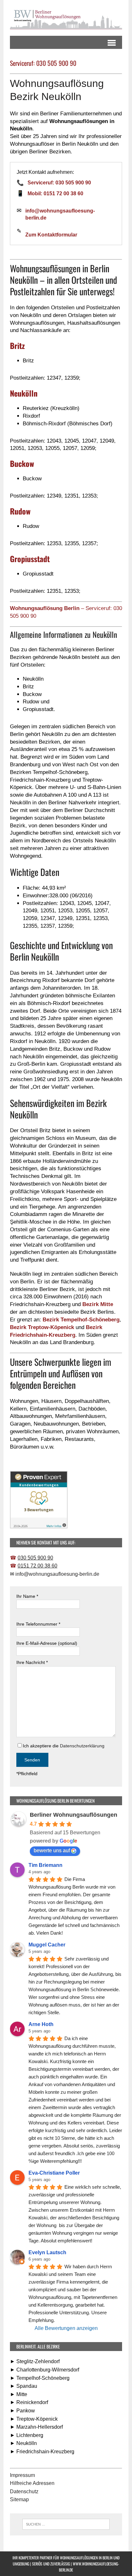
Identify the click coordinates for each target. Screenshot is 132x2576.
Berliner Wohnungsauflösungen (74, 1815)
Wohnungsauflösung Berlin (45, 608)
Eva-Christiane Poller (54, 2173)
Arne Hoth (41, 2024)
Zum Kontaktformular (51, 235)
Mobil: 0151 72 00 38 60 (55, 193)
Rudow (20, 511)
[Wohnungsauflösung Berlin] (66, 18)
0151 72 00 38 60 (37, 1566)
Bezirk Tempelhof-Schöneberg (81, 1320)
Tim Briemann (45, 1865)
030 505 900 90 (35, 1558)
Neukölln (24, 393)
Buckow (22, 463)
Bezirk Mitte (98, 1304)
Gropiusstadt (30, 559)
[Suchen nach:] (66, 2524)
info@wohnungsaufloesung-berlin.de (60, 214)
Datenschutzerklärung (82, 1746)
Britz (17, 345)
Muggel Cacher (47, 1945)
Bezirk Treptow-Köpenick (42, 1327)
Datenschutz (24, 2491)
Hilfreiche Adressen (32, 2483)
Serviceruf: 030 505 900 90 (59, 183)
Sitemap (19, 2499)
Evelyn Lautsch (47, 2252)
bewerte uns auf (52, 1850)
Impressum (22, 2475)
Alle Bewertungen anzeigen (66, 2328)
